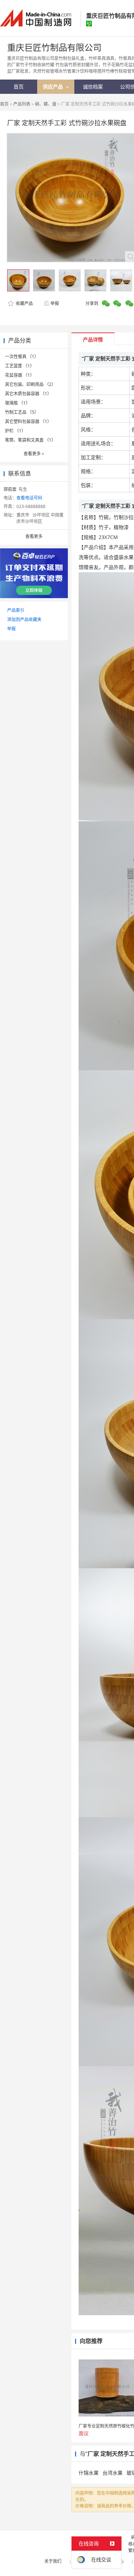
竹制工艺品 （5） (22, 412)
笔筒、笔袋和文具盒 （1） (30, 440)
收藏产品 (24, 303)
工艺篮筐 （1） (20, 366)
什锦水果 (89, 2473)
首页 (4, 104)
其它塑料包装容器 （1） (28, 421)
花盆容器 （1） (20, 375)
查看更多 (34, 454)
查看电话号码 (29, 498)
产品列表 (22, 104)
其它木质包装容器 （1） (28, 394)
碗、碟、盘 (46, 104)
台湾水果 (113, 2473)
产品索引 (16, 610)
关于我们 (53, 2561)
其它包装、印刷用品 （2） (30, 384)
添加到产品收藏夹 (24, 619)
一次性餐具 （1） (22, 357)
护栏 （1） (15, 431)
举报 (55, 303)
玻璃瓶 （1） (18, 403)
